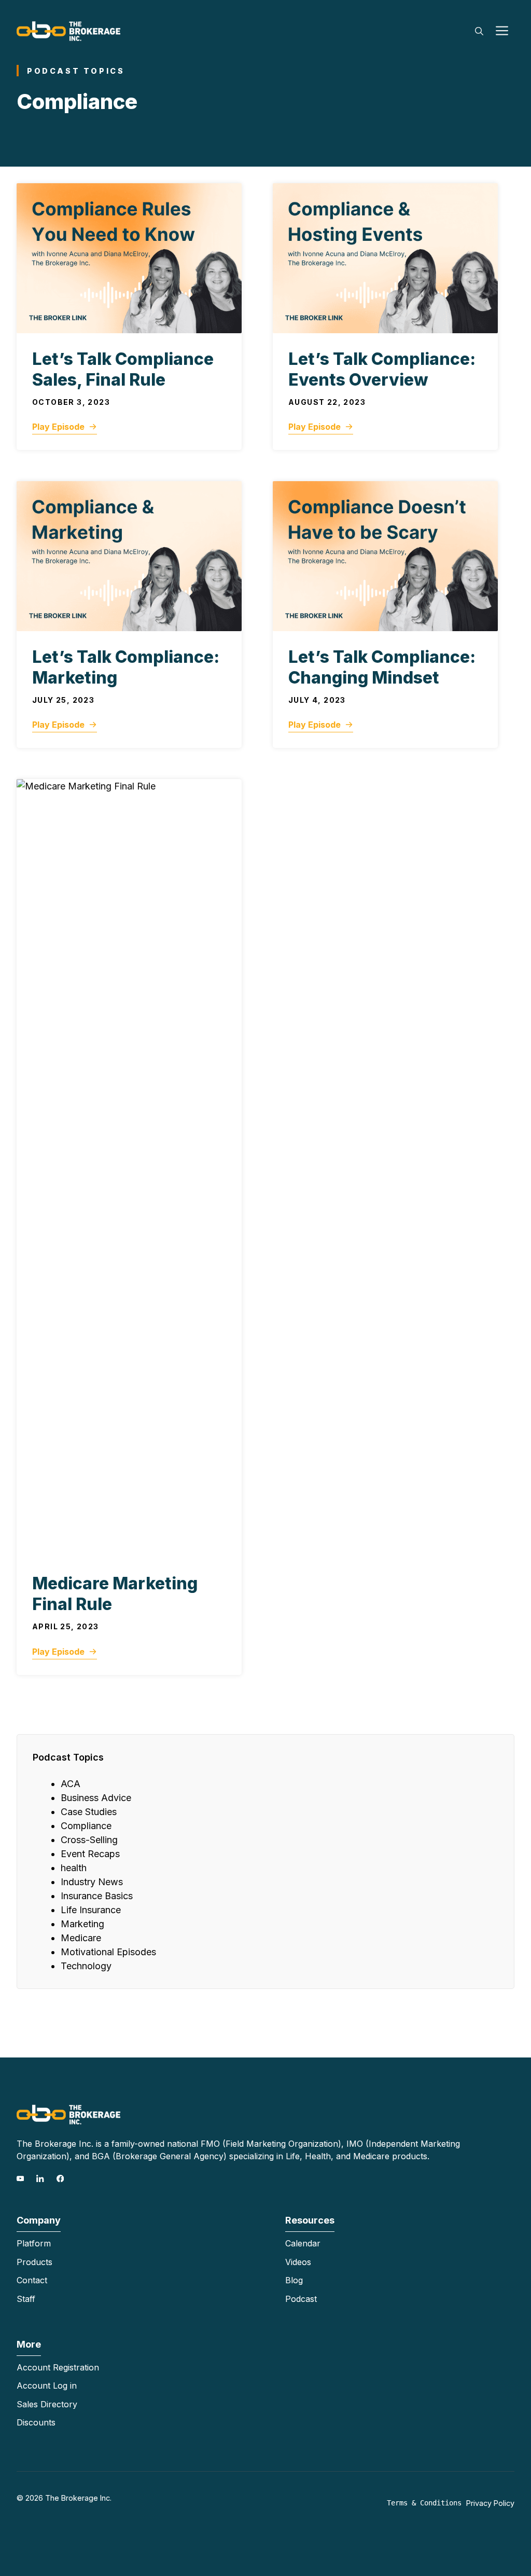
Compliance (86, 1826)
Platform (34, 2243)
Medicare (81, 1938)
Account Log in (47, 2386)
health (74, 1868)
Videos (298, 2262)
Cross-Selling (89, 1840)
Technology (86, 1966)
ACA (71, 1784)
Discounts (36, 2422)
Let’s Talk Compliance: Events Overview (382, 369)
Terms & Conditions (424, 2503)
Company (39, 2220)
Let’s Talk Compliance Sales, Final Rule (123, 369)
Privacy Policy (490, 2503)
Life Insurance (91, 1910)
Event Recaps (90, 1854)
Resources (310, 2220)
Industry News (92, 1882)
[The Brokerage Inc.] (68, 30)
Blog (294, 2280)
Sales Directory (47, 2404)
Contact (32, 2280)
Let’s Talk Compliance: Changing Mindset (382, 667)
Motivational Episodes (108, 1952)
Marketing (82, 1924)
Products (34, 2262)
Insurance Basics (97, 1896)
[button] (479, 31)
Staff (26, 2299)
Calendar (303, 2243)
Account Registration (58, 2367)
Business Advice (96, 1798)
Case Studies (89, 1812)
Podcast (301, 2299)
